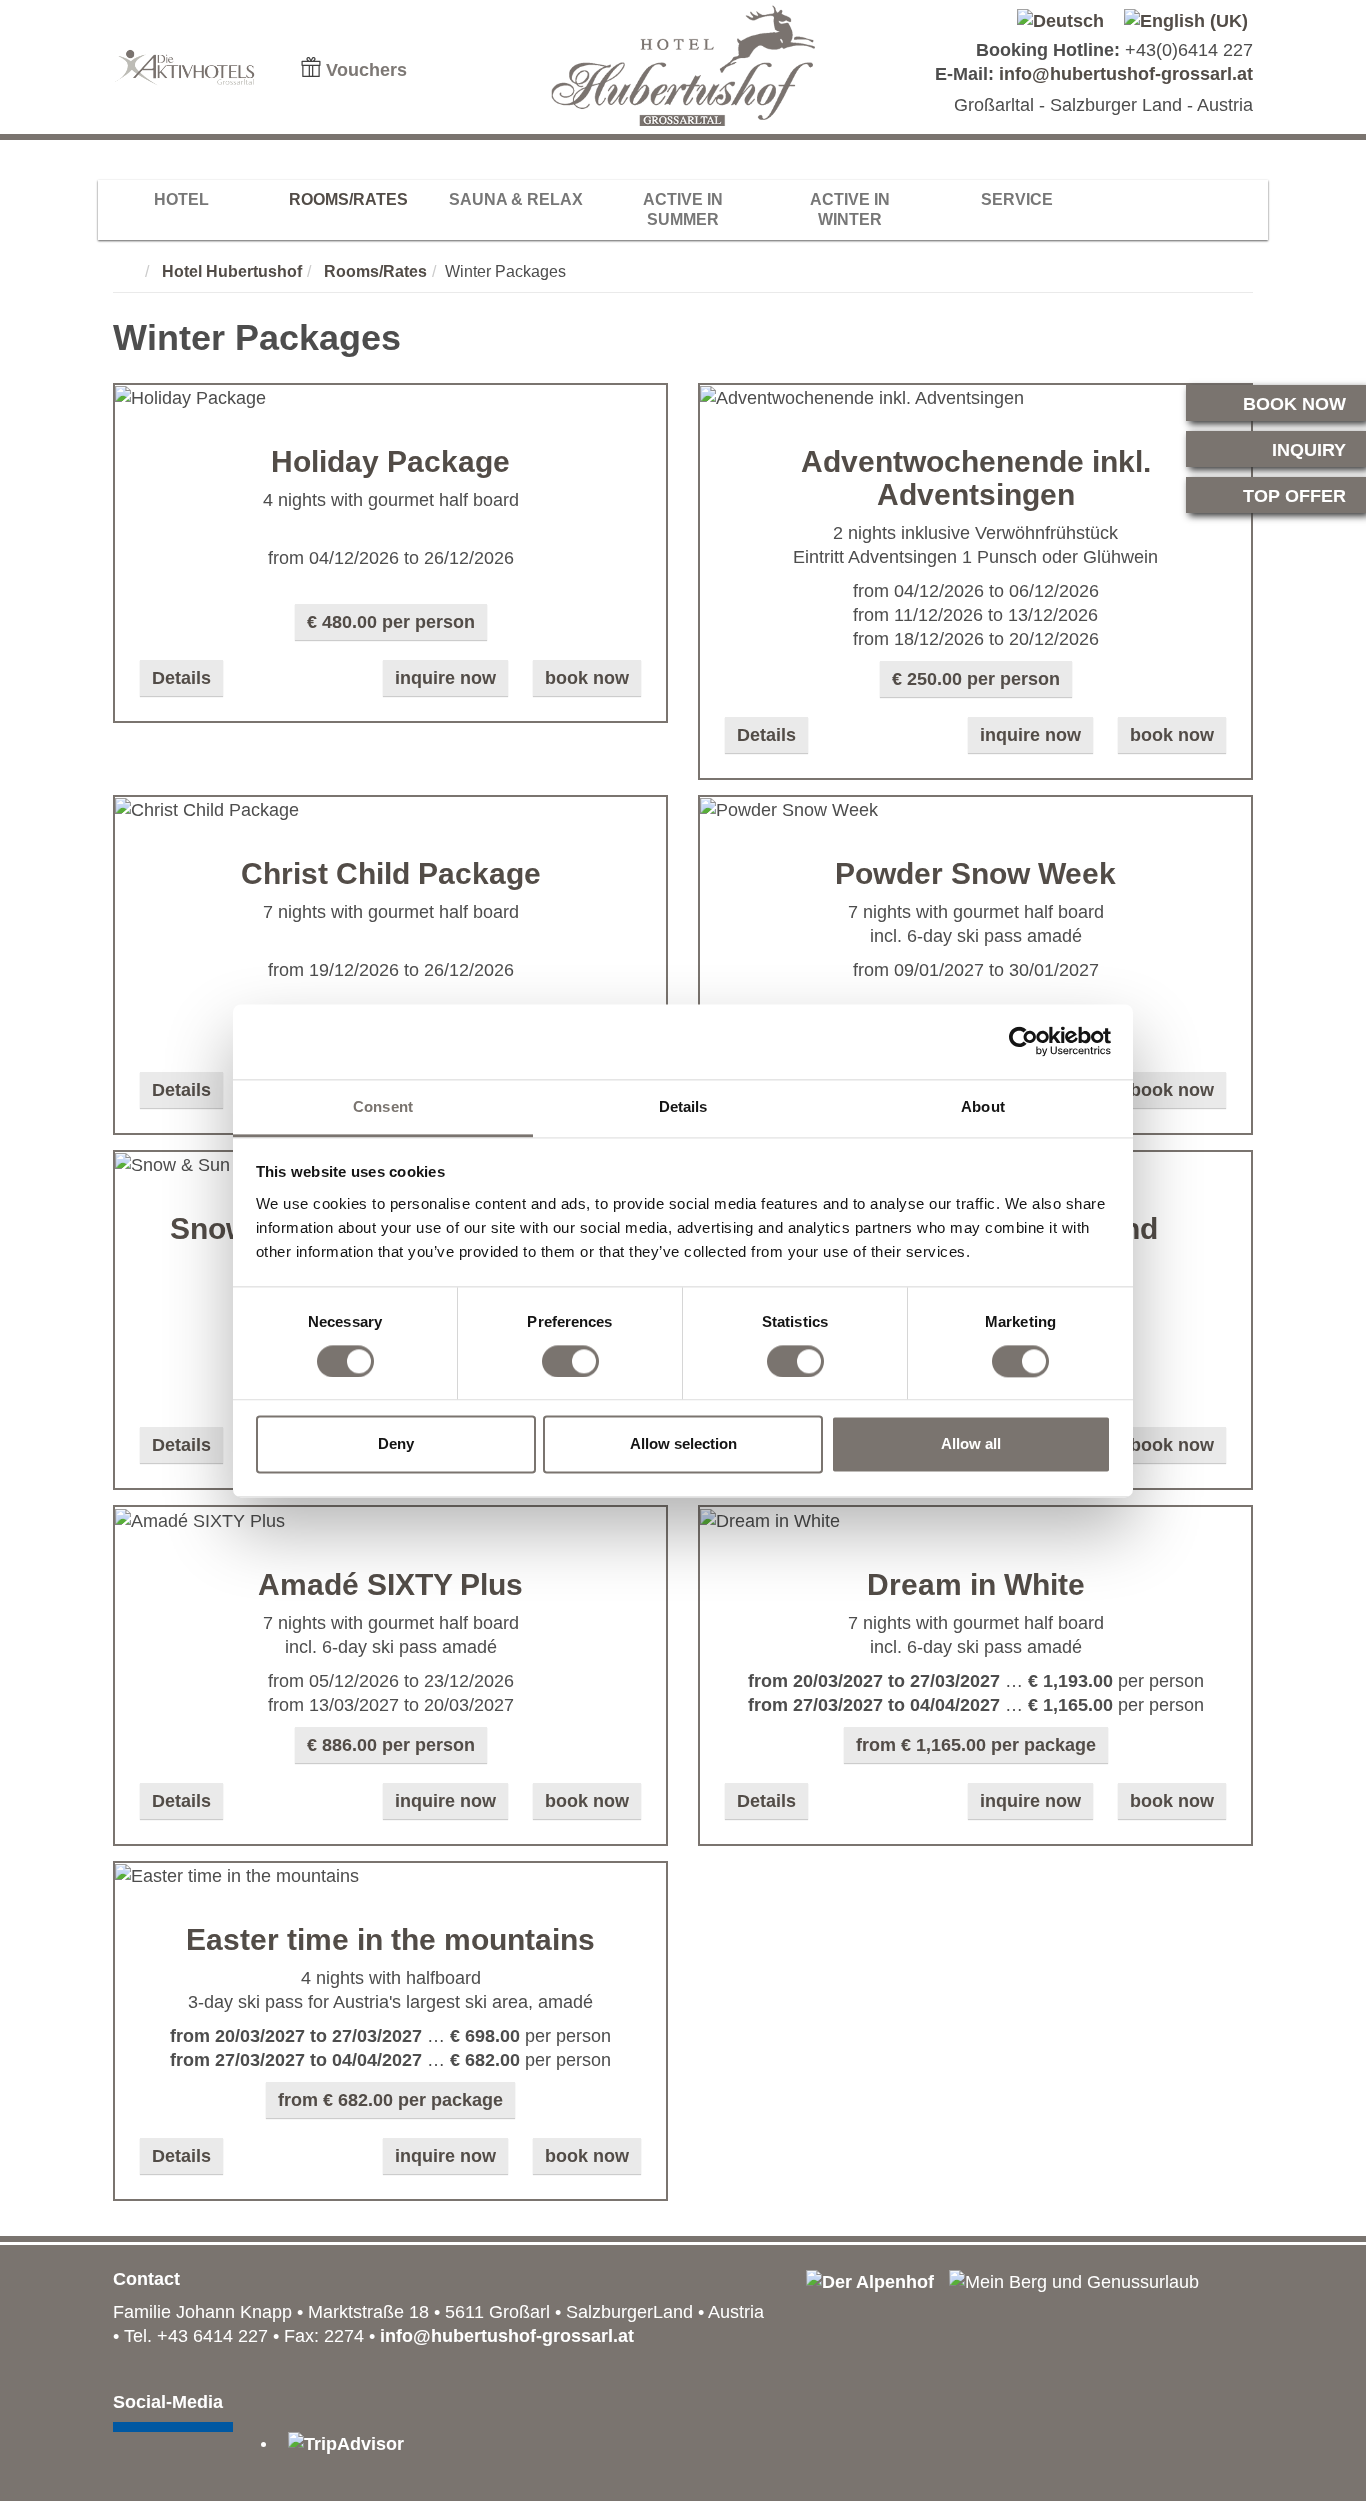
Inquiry (1309, 450)
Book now (1294, 404)
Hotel (181, 199)
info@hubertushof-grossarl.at (1126, 74)
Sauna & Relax (516, 199)
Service (1017, 199)
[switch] (570, 1361)
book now (587, 678)
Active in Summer (683, 209)
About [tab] (983, 1106)
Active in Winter (850, 209)
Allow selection (683, 1444)
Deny (396, 1444)
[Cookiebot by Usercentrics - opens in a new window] (1023, 1041)
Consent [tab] (383, 1106)
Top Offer (1294, 496)
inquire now (445, 678)
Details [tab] (683, 1106)
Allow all (971, 1444)
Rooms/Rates (348, 199)
